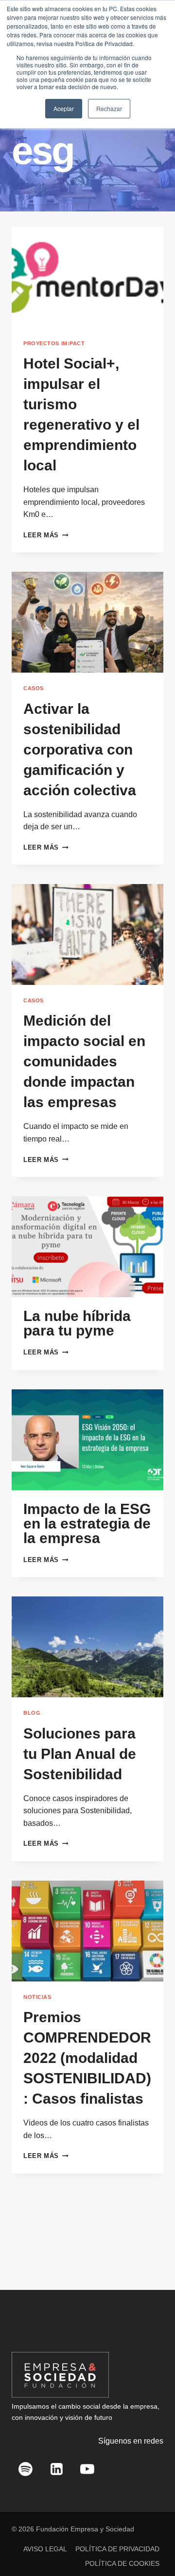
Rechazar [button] (109, 108)
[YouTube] (87, 2469)
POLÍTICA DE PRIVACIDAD (117, 2549)
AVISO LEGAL (45, 2549)
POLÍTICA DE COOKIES (122, 2563)
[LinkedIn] (56, 2469)
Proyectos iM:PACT (54, 343)
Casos (34, 688)
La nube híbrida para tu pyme (77, 1323)
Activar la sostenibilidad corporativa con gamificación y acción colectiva (80, 749)
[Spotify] (26, 2469)
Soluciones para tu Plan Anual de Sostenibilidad (80, 1754)
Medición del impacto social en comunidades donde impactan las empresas (84, 1061)
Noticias (37, 1997)
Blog (32, 1713)
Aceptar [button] (64, 108)
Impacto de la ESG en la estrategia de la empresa (87, 1523)
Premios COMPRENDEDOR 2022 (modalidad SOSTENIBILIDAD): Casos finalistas (87, 2058)
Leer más (46, 535)
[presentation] (87, 277)
